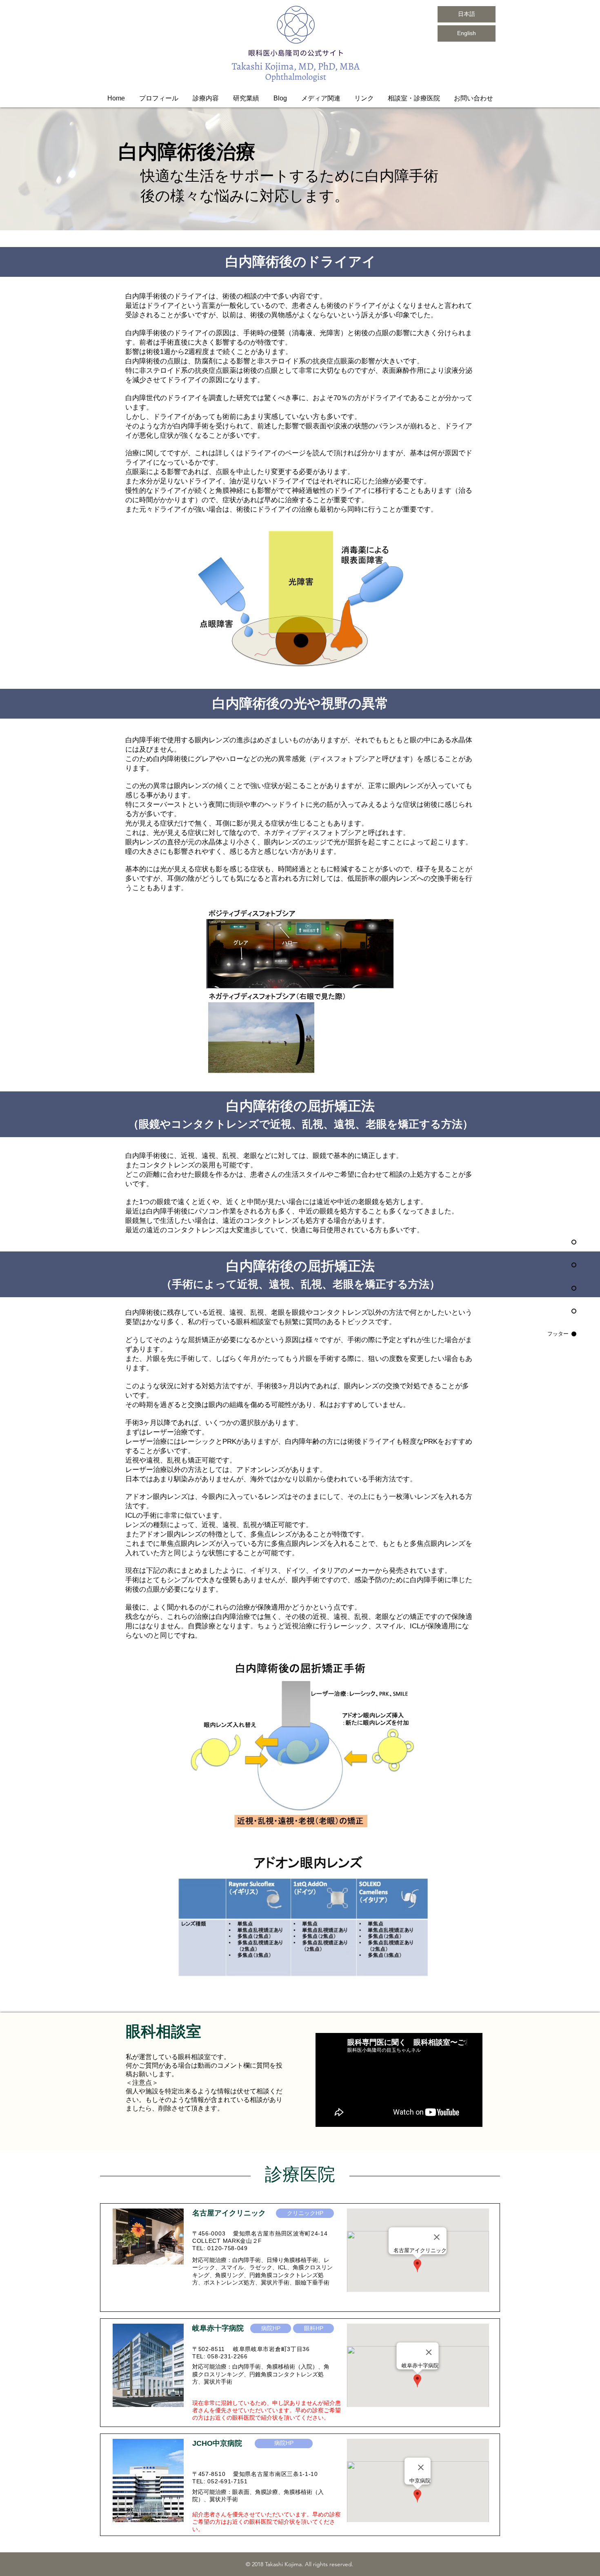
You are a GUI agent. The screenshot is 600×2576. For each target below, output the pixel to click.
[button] (206, 98)
